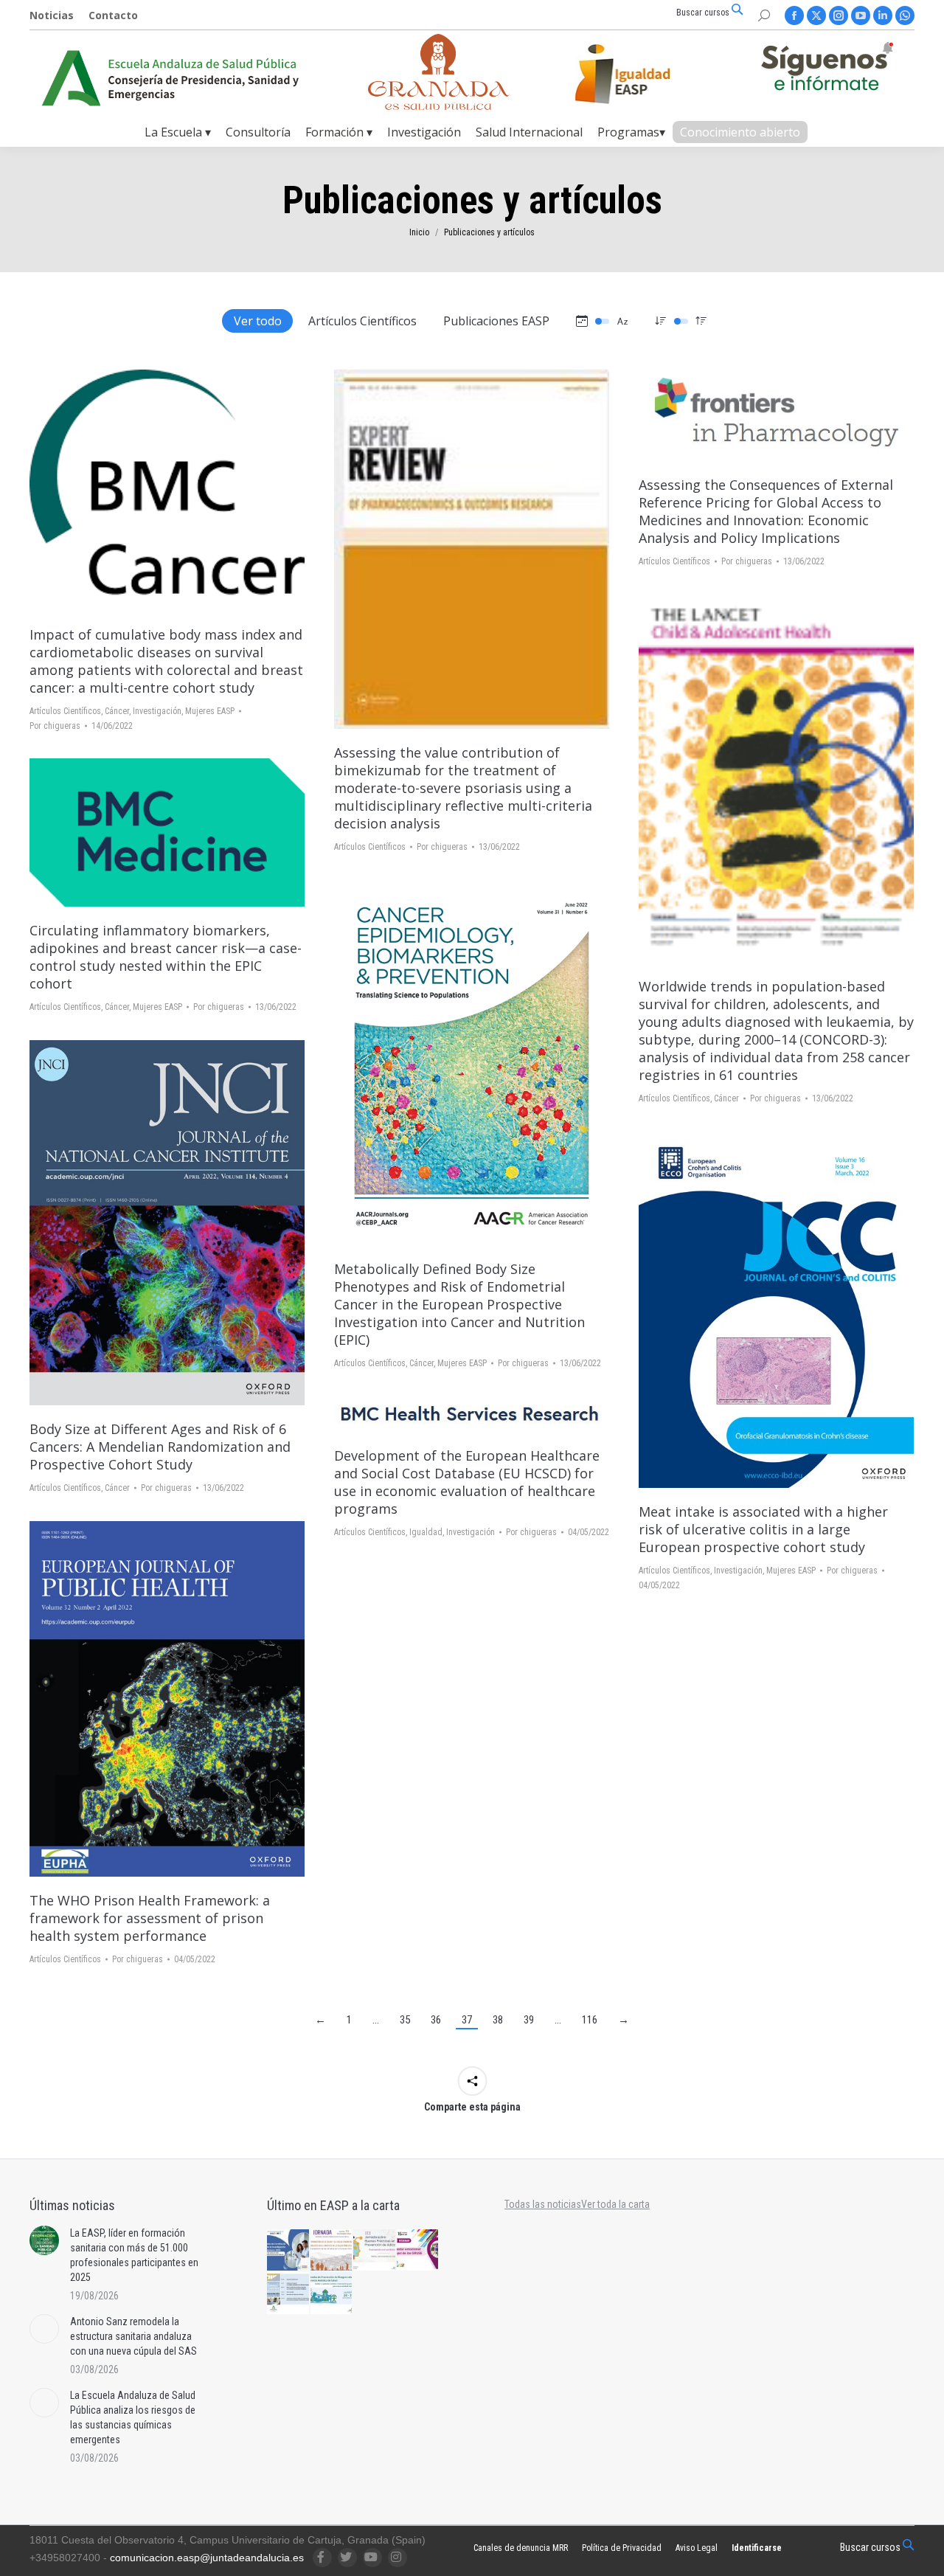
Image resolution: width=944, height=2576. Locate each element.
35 (405, 2020)
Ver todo (258, 321)
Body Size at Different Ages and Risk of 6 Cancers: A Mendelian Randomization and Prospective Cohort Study (160, 1447)
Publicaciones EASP (496, 321)
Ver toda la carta (615, 2204)
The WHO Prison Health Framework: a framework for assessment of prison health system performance (150, 1918)
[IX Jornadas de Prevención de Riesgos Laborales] (332, 2294)
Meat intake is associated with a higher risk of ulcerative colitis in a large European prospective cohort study (763, 1529)
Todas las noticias (543, 2204)
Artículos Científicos (362, 321)
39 (529, 2020)
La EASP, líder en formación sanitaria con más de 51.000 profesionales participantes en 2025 (134, 2255)
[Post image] (44, 2240)
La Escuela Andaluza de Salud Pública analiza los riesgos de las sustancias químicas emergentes (133, 2417)
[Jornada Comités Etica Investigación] (289, 2251)
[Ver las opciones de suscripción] (827, 69)
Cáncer (117, 711)
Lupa (167, 490)
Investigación (157, 711)
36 (436, 2020)
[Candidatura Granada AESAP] (439, 106)
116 (590, 2020)
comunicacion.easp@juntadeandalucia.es (207, 2558)
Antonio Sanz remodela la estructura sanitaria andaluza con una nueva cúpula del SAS (133, 2336)
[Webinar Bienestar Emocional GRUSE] (419, 2251)
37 (467, 2020)
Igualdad (426, 1532)
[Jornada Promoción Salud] (332, 2251)
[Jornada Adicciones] (375, 2251)
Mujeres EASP (210, 711)
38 (498, 2020)
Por (55, 726)
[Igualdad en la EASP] (646, 74)
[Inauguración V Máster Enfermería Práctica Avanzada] (289, 2294)
